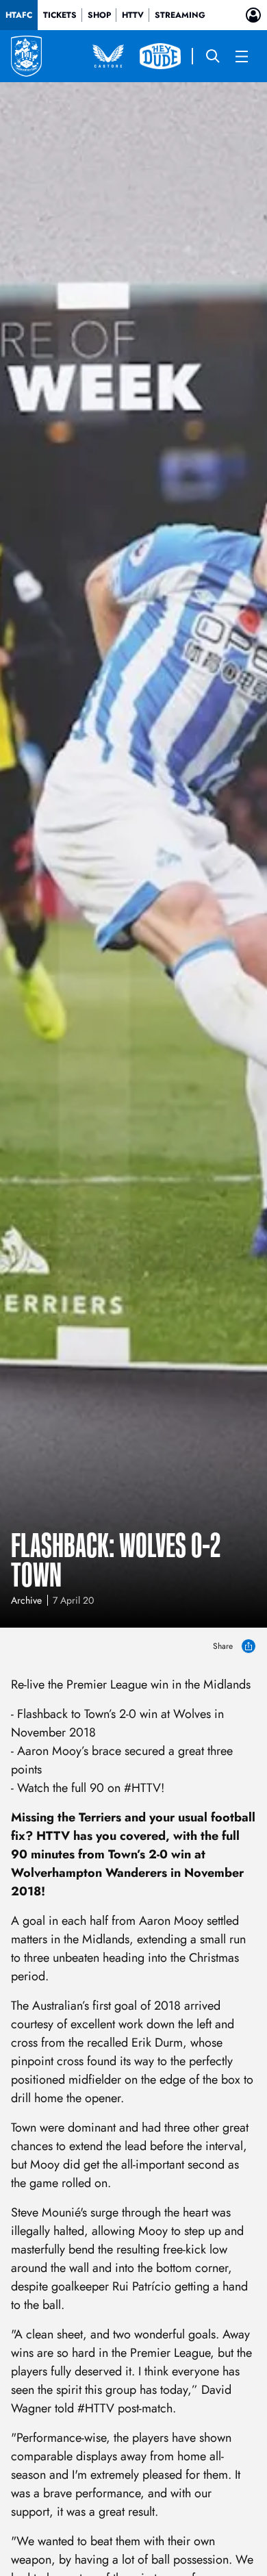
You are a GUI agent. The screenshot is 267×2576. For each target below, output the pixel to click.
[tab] (19, 15)
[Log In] (253, 15)
